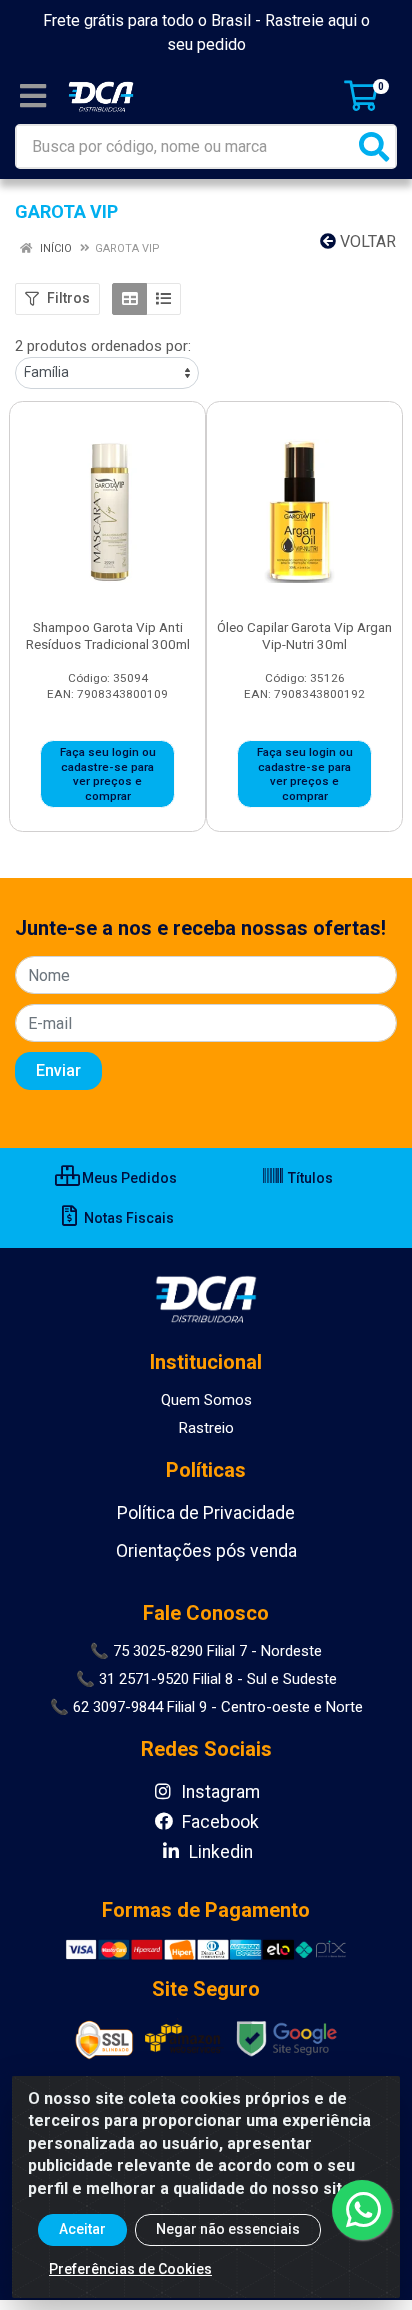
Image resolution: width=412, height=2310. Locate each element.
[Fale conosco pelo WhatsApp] (362, 2210)
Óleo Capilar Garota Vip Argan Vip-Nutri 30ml (304, 635)
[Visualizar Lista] (163, 299)
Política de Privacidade (206, 1513)
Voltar (366, 241)
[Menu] (33, 96)
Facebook (218, 1822)
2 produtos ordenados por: (103, 346)
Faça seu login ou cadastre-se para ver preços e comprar (108, 774)
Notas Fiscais (127, 1218)
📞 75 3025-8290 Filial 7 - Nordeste (206, 1651)
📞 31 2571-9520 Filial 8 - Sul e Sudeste (206, 1679)
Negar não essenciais (228, 2229)
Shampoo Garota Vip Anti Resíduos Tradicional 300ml (108, 635)
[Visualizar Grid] (129, 299)
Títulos (309, 1178)
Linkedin (219, 1852)
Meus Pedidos (128, 1178)
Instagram (218, 1792)
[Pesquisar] (374, 146)
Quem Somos (206, 1400)
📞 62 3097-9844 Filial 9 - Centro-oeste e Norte (206, 1707)
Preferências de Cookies (130, 2269)
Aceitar (82, 2229)
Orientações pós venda (206, 1551)
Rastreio (206, 1428)
